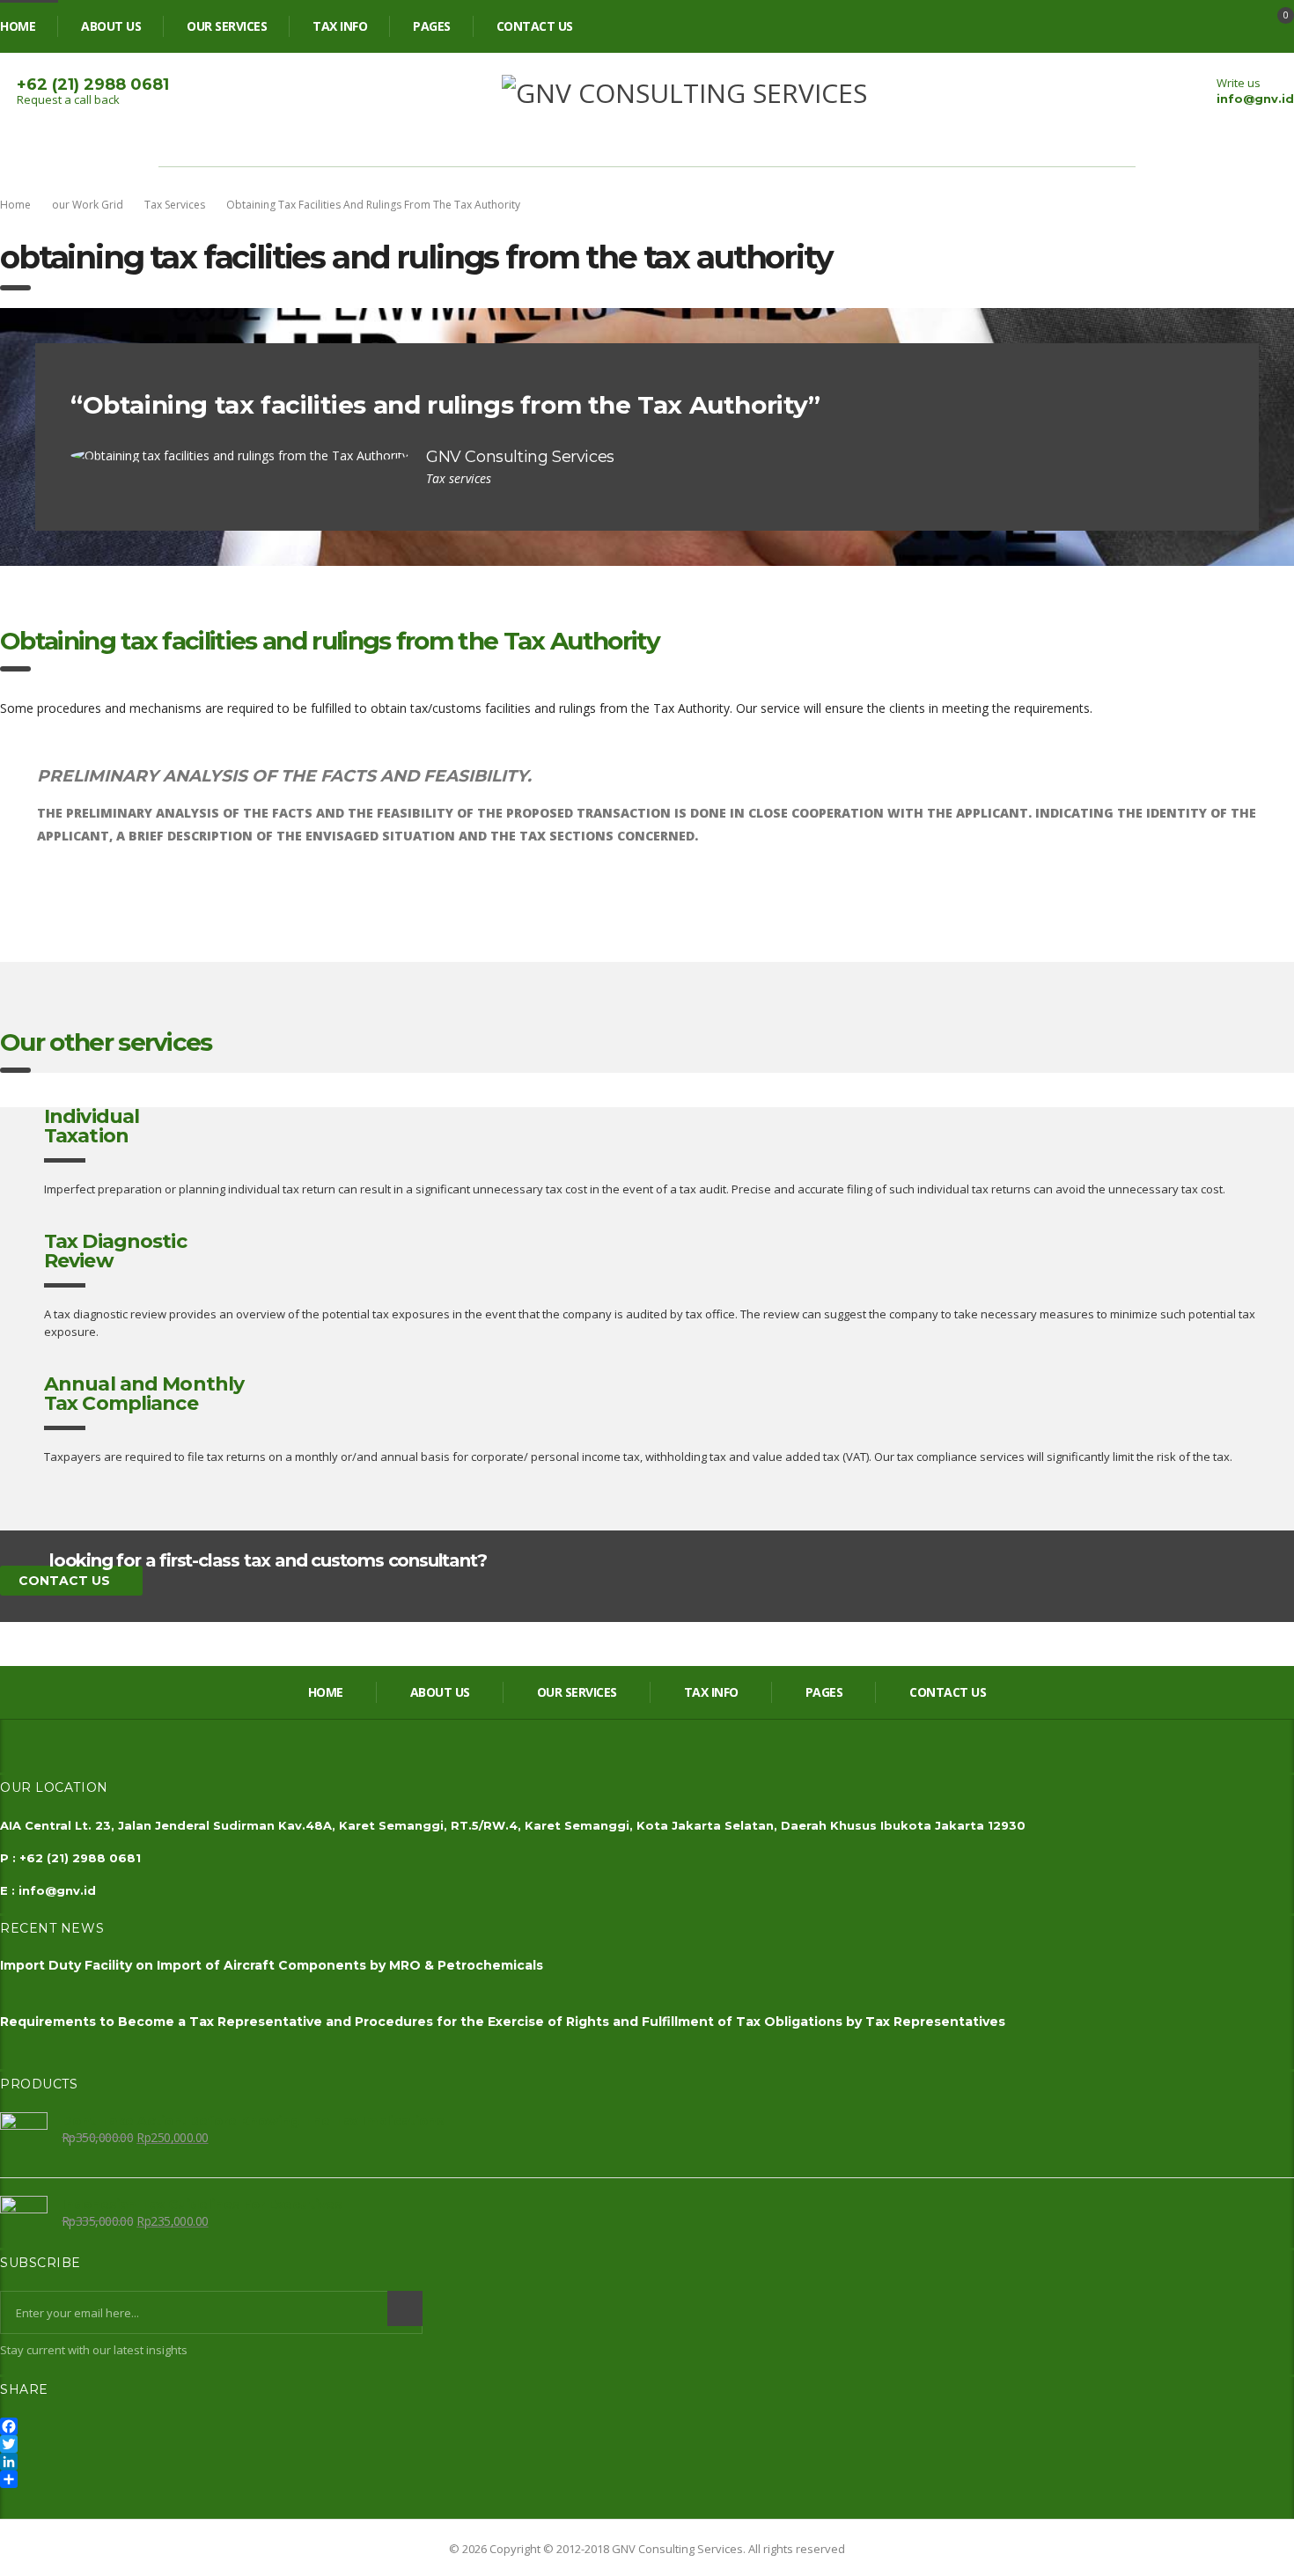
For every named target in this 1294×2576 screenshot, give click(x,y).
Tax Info (340, 26)
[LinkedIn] (647, 2462)
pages (432, 26)
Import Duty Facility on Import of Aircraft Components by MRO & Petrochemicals (272, 1965)
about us (111, 26)
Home (15, 205)
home (18, 26)
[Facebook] (647, 2426)
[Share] (647, 2479)
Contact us (535, 26)
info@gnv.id (1255, 99)
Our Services (227, 26)
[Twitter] (647, 2444)
